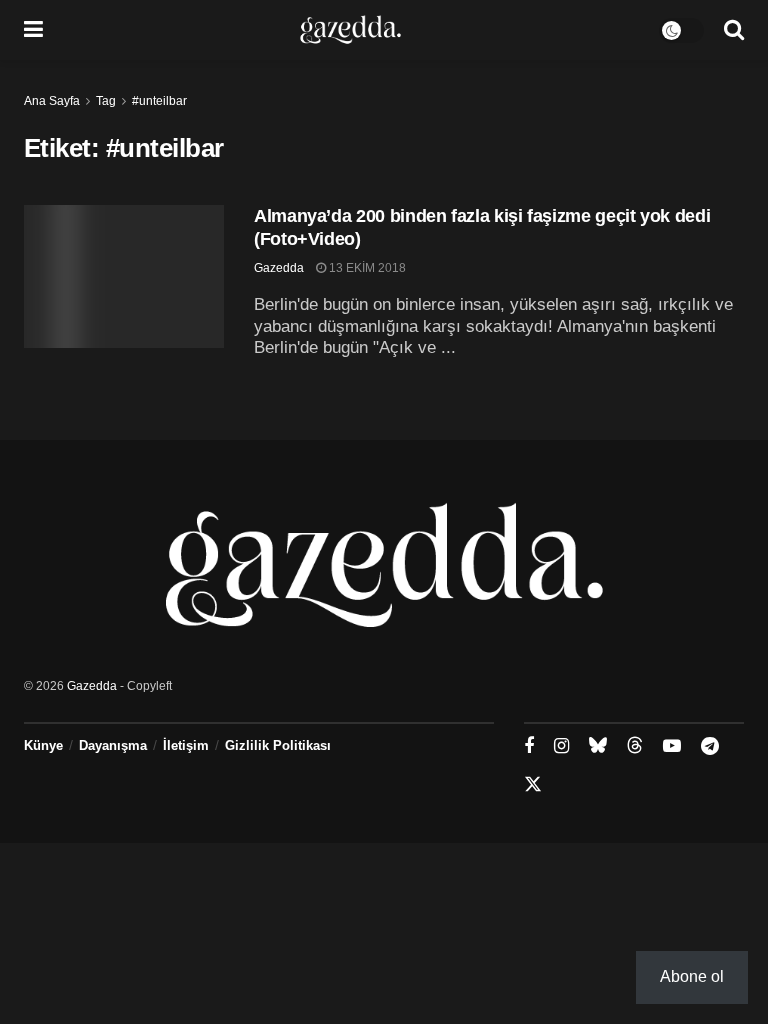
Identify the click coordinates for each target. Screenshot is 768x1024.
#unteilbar (159, 101)
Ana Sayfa (52, 101)
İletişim (186, 745)
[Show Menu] (33, 30)
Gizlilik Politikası (278, 745)
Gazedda (279, 268)
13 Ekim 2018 (366, 268)
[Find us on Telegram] (710, 746)
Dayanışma (113, 745)
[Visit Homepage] (350, 30)
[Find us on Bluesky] (598, 746)
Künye (43, 745)
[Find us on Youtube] (672, 746)
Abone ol (692, 976)
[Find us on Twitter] (533, 785)
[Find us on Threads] (635, 746)
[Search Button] (734, 30)
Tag (106, 101)
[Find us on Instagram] (561, 746)
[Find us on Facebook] (529, 746)
